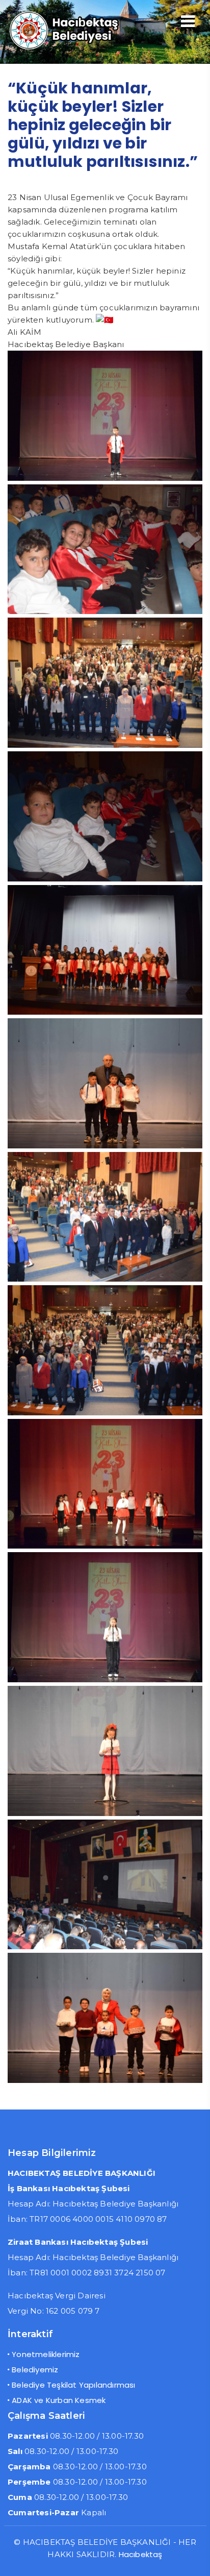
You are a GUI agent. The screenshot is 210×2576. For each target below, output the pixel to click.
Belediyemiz (35, 2370)
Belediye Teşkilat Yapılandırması (73, 2385)
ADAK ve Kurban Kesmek (59, 2400)
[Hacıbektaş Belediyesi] (75, 48)
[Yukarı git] (192, 2558)
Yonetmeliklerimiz (46, 2354)
